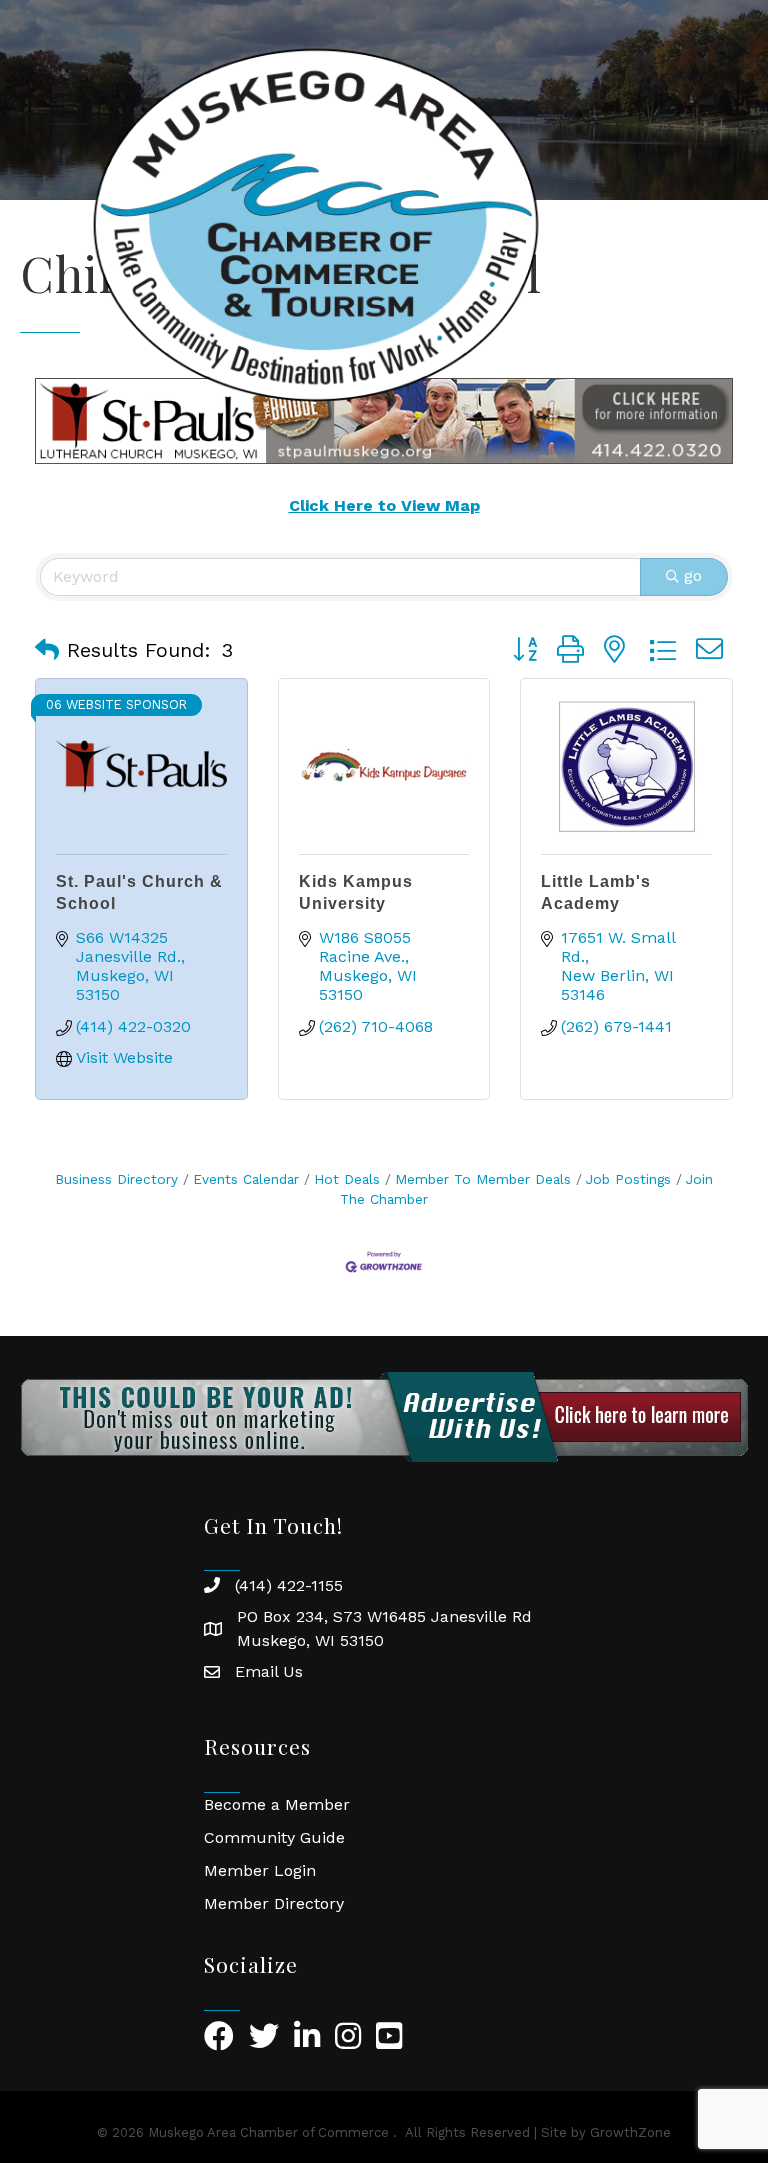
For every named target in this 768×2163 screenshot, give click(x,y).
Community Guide (274, 1837)
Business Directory (116, 1179)
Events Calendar (246, 1179)
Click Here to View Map (384, 505)
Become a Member (277, 1804)
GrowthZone (630, 2132)
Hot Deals (347, 1179)
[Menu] (723, 225)
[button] (47, 650)
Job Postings (628, 1179)
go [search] (693, 575)
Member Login (260, 1870)
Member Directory (274, 1903)
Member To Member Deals (483, 1179)
